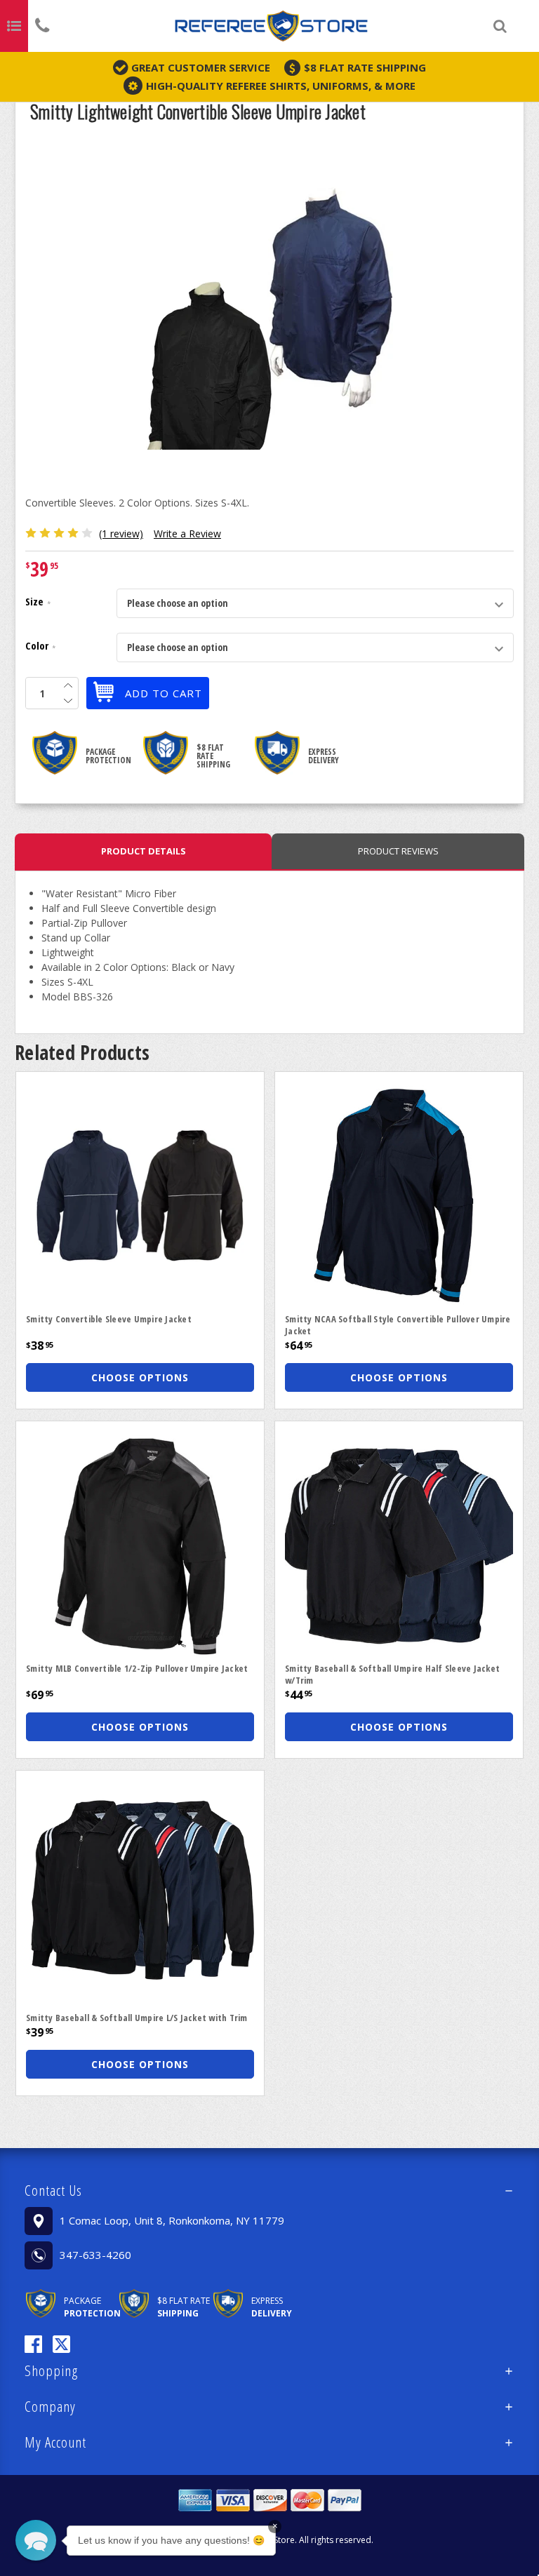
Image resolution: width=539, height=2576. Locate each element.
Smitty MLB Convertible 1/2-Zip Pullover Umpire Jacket (137, 1668)
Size (38, 603)
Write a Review (187, 534)
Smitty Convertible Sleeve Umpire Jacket (109, 1319)
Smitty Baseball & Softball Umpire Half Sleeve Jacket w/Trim (392, 1674)
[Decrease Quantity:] (68, 701)
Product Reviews (398, 851)
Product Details (144, 851)
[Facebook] (33, 2344)
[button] (269, 2190)
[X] (61, 2344)
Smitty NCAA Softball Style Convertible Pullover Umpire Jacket (398, 1325)
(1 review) (121, 534)
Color (40, 647)
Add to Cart (164, 693)
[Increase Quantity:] (68, 685)
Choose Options (140, 1377)
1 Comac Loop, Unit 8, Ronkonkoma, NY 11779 (172, 2220)
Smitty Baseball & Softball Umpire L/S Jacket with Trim (137, 2018)
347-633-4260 (95, 2255)
